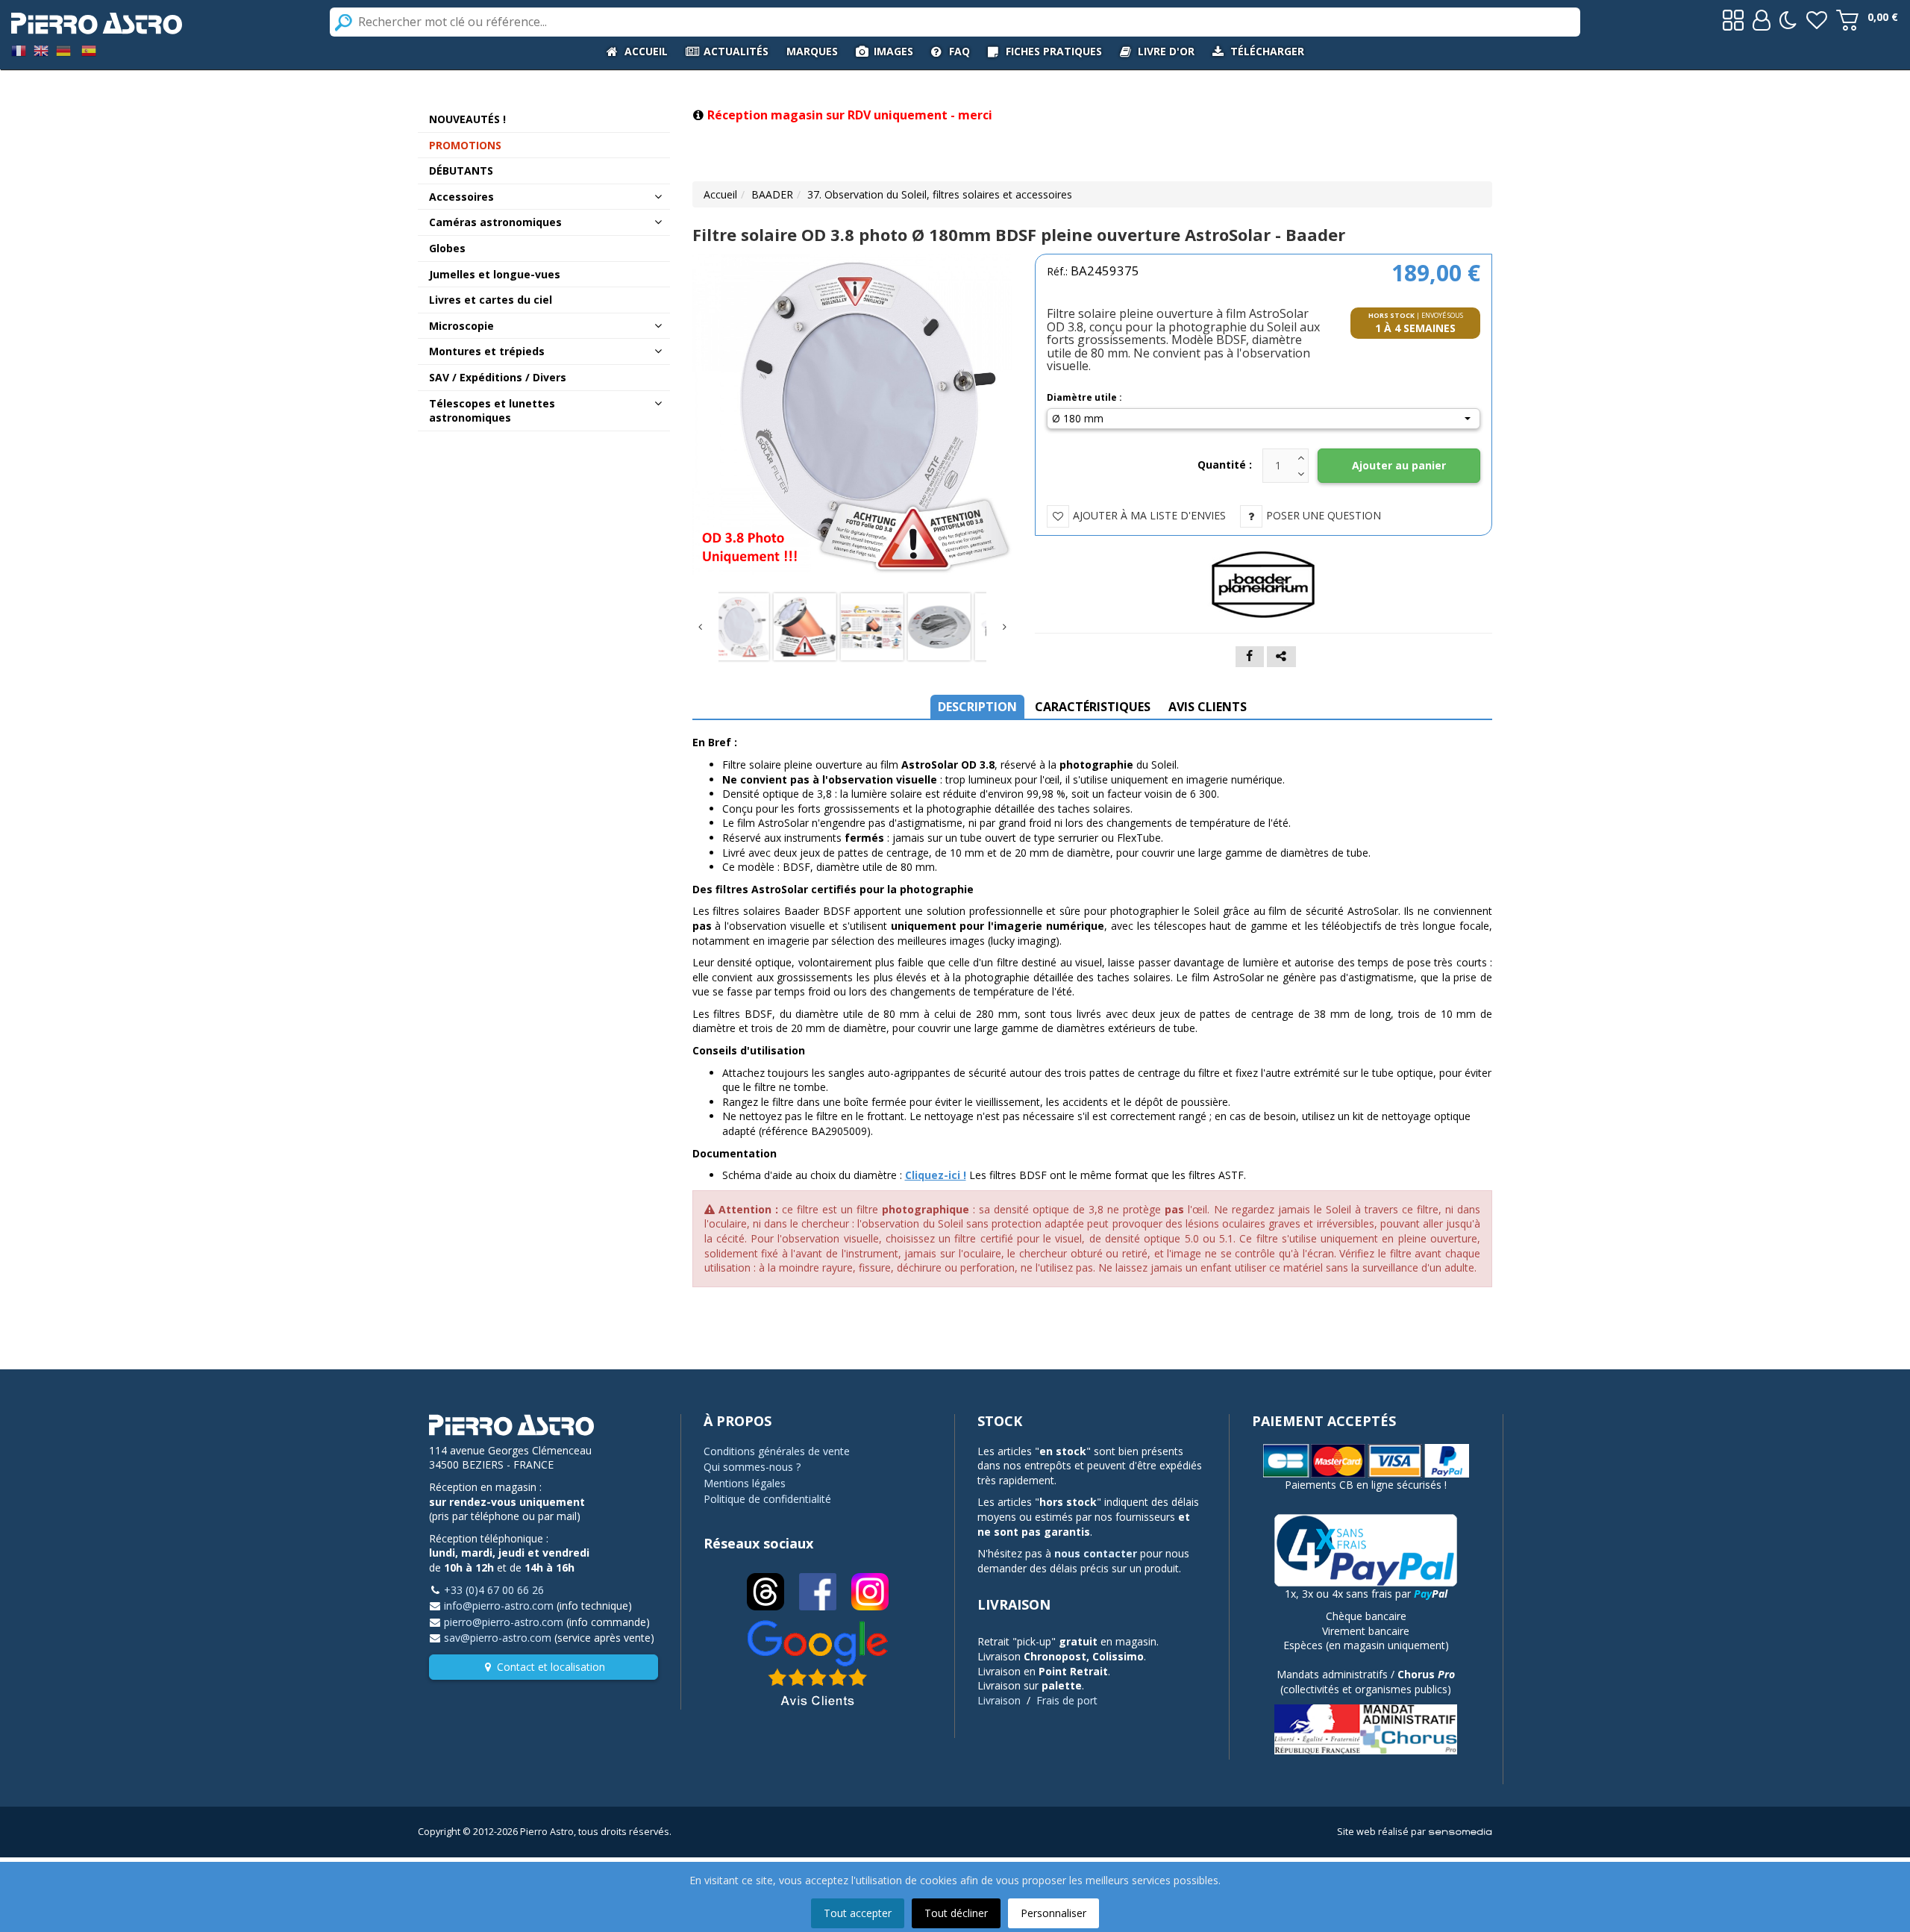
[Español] (89, 50)
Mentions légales (745, 1483)
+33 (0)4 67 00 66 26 (494, 1590)
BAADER (772, 194)
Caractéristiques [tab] (1093, 707)
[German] (63, 50)
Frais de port (1067, 1700)
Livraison (999, 1700)
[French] (19, 50)
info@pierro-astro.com (499, 1606)
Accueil (720, 194)
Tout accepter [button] (858, 1913)
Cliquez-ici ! (936, 1175)
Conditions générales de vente (777, 1451)
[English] (41, 50)
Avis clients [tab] (1208, 707)
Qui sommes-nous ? (752, 1467)
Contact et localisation (551, 1667)
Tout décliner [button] (956, 1913)
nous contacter (1096, 1553)
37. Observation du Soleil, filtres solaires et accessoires (940, 194)
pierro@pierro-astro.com (504, 1622)
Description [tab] (977, 707)
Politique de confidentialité (767, 1499)
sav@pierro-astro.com (498, 1638)
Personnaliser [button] (1053, 1913)
